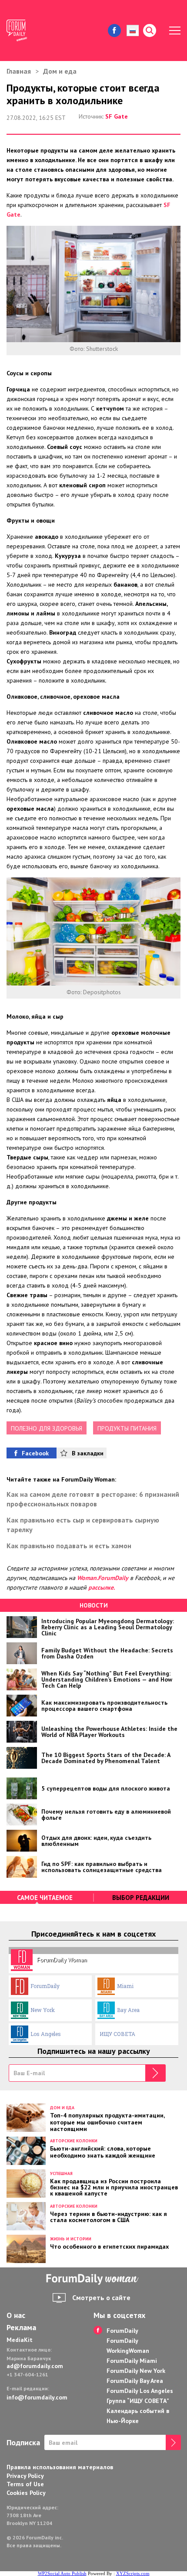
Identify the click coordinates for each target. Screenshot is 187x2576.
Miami (125, 1986)
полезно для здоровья (47, 1428)
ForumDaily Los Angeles (140, 2391)
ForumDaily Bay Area (135, 2381)
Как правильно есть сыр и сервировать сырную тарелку (83, 1525)
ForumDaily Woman (62, 1960)
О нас (16, 2315)
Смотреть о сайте (101, 2297)
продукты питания (127, 1428)
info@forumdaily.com (37, 2397)
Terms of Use (25, 2484)
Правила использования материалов (60, 2467)
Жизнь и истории (71, 2239)
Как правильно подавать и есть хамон (69, 1546)
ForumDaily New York (136, 2371)
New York (43, 2010)
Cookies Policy (26, 2493)
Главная (19, 71)
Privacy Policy (25, 2476)
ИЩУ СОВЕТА (117, 2034)
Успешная (61, 2173)
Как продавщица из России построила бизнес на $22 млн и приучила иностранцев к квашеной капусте (114, 2187)
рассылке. (102, 1587)
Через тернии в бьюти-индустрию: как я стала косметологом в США (109, 2216)
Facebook (35, 1453)
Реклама (21, 2328)
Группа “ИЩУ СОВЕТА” (138, 2401)
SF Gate (117, 116)
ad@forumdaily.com (35, 2366)
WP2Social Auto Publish (62, 2573)
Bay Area (128, 2010)
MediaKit (20, 2340)
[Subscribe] (155, 2073)
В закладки (88, 1453)
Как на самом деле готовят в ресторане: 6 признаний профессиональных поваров (93, 1499)
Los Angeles (46, 2034)
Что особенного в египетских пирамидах (109, 2246)
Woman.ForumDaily (103, 1578)
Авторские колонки (74, 2141)
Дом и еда (60, 71)
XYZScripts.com (133, 2573)
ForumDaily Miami (132, 2361)
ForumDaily (45, 1986)
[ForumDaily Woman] (93, 2279)
